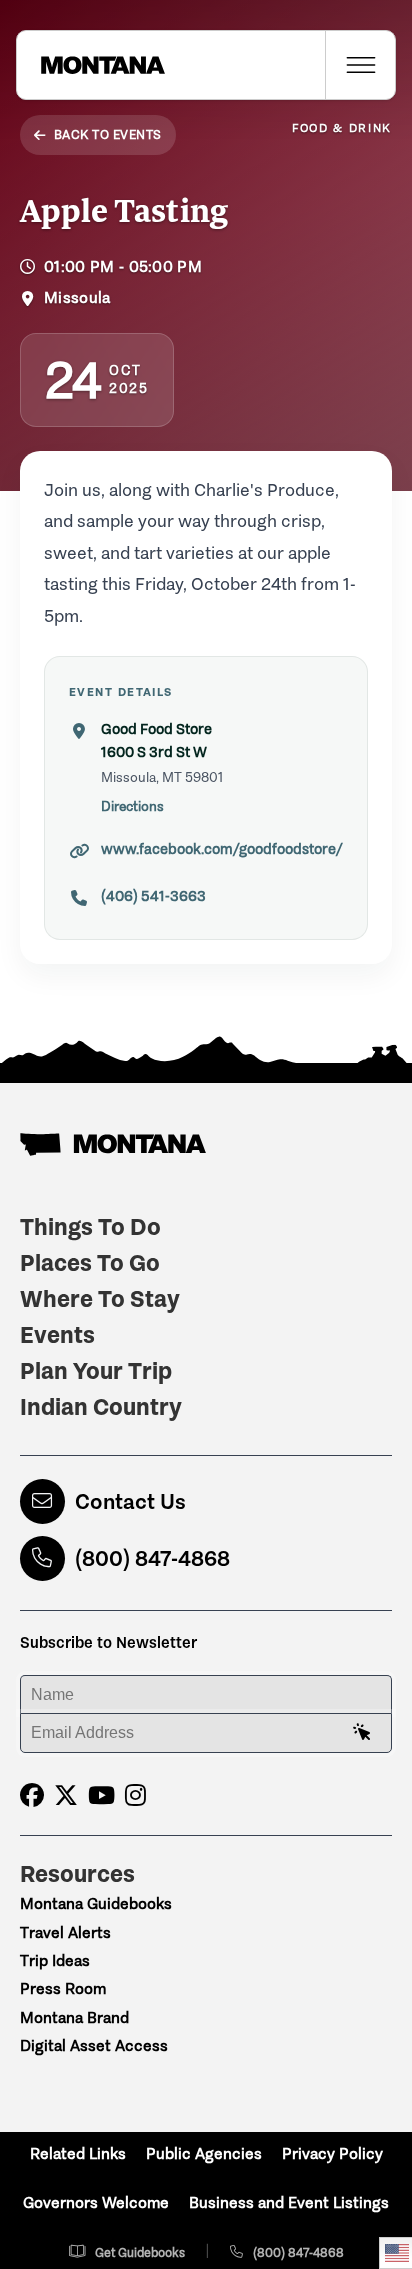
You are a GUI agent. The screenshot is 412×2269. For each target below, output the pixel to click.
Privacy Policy (332, 2153)
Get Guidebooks (140, 2252)
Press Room (63, 1988)
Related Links (78, 2153)
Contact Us (130, 1501)
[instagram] (135, 1795)
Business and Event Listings (289, 2202)
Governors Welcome (96, 2202)
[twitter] (66, 1795)
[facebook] (32, 1795)
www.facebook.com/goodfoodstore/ (222, 849)
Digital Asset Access (94, 2045)
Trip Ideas (55, 1960)
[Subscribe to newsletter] (362, 1733)
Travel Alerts (65, 1932)
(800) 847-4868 (152, 1558)
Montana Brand (74, 2017)
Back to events (108, 134)
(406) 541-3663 (153, 896)
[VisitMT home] (91, 65)
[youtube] (101, 1795)
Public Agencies (204, 2153)
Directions (132, 806)
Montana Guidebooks (96, 1903)
